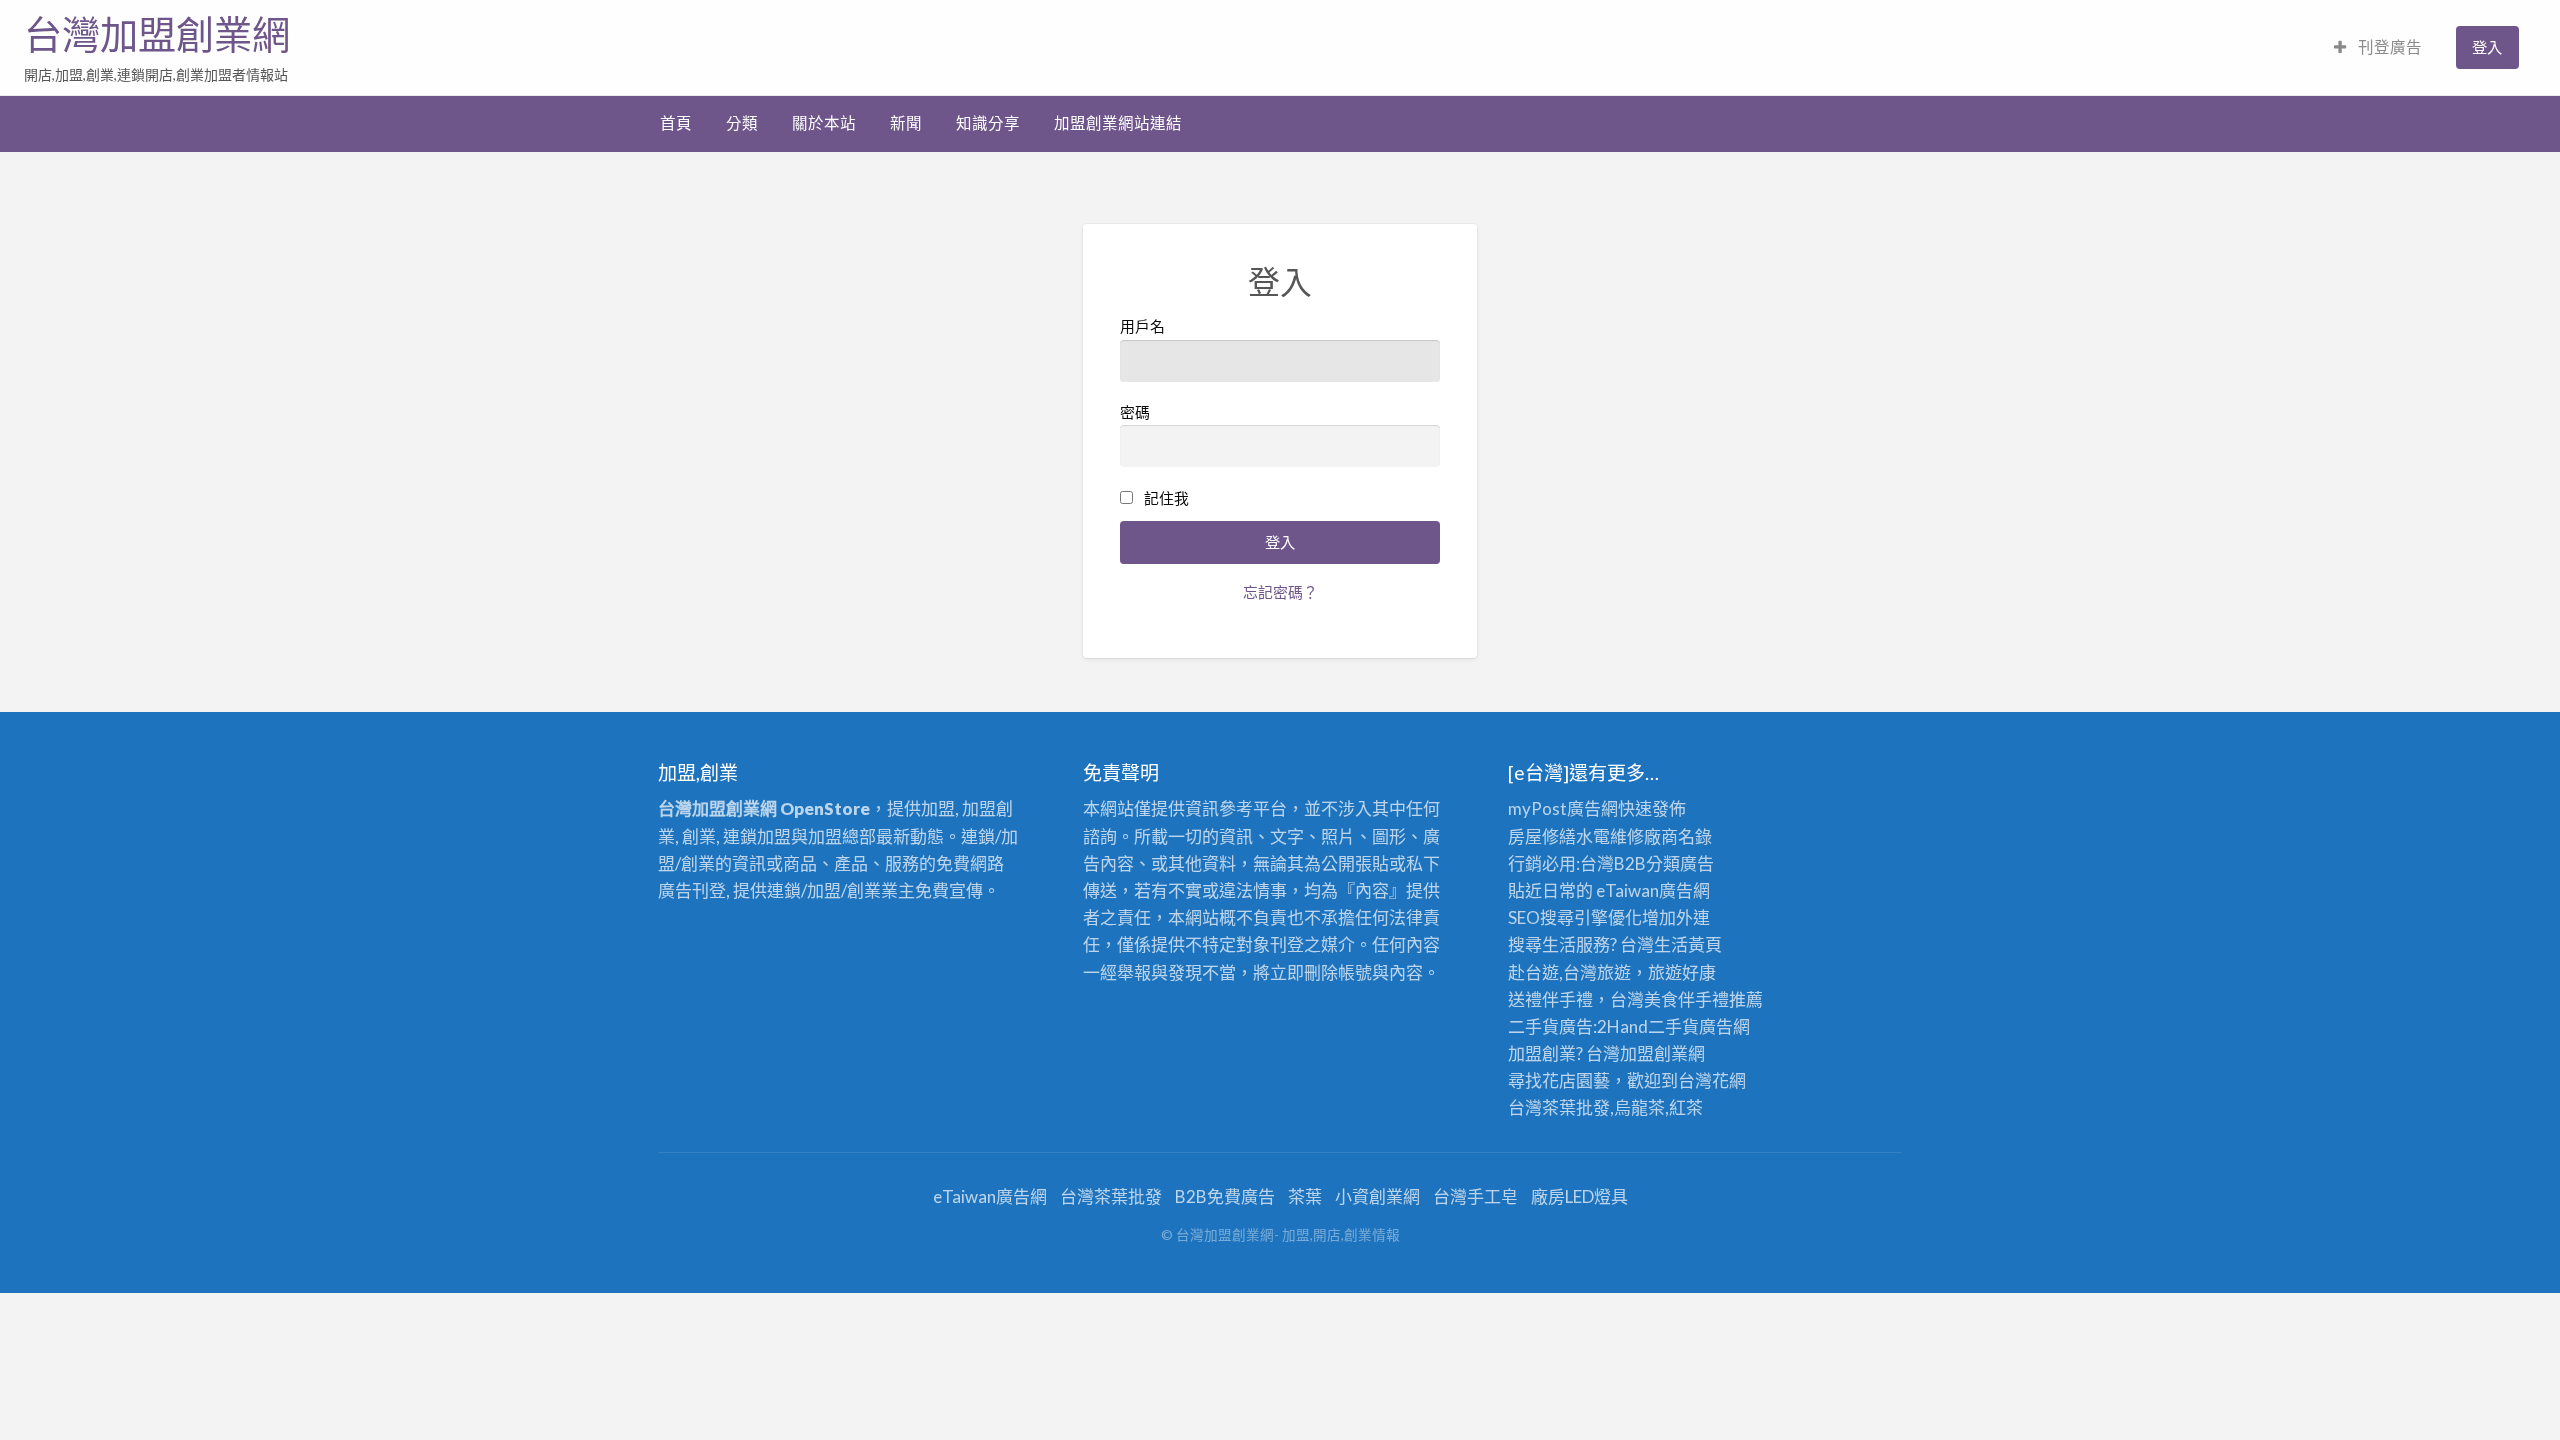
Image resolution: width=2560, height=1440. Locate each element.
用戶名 (1142, 326)
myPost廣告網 (1563, 808)
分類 (742, 123)
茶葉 (1305, 1196)
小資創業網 (1377, 1196)
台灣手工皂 (1475, 1196)
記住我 (1166, 498)
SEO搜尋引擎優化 (1575, 917)
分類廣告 (1680, 863)
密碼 (1135, 412)
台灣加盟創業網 (157, 35)
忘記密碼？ (1280, 592)
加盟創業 (1654, 1053)
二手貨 (1673, 1026)
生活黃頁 (1688, 944)
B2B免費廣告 (1225, 1196)
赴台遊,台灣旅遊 (1569, 972)
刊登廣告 (2388, 47)
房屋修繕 (1542, 836)
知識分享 (988, 123)
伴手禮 (1703, 999)
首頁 (676, 123)
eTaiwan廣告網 (1653, 890)
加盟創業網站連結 (1118, 123)
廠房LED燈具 (1579, 1196)
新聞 (906, 123)
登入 (2487, 47)
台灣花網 (1712, 1080)
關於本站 (824, 123)
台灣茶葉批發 (1559, 1107)
